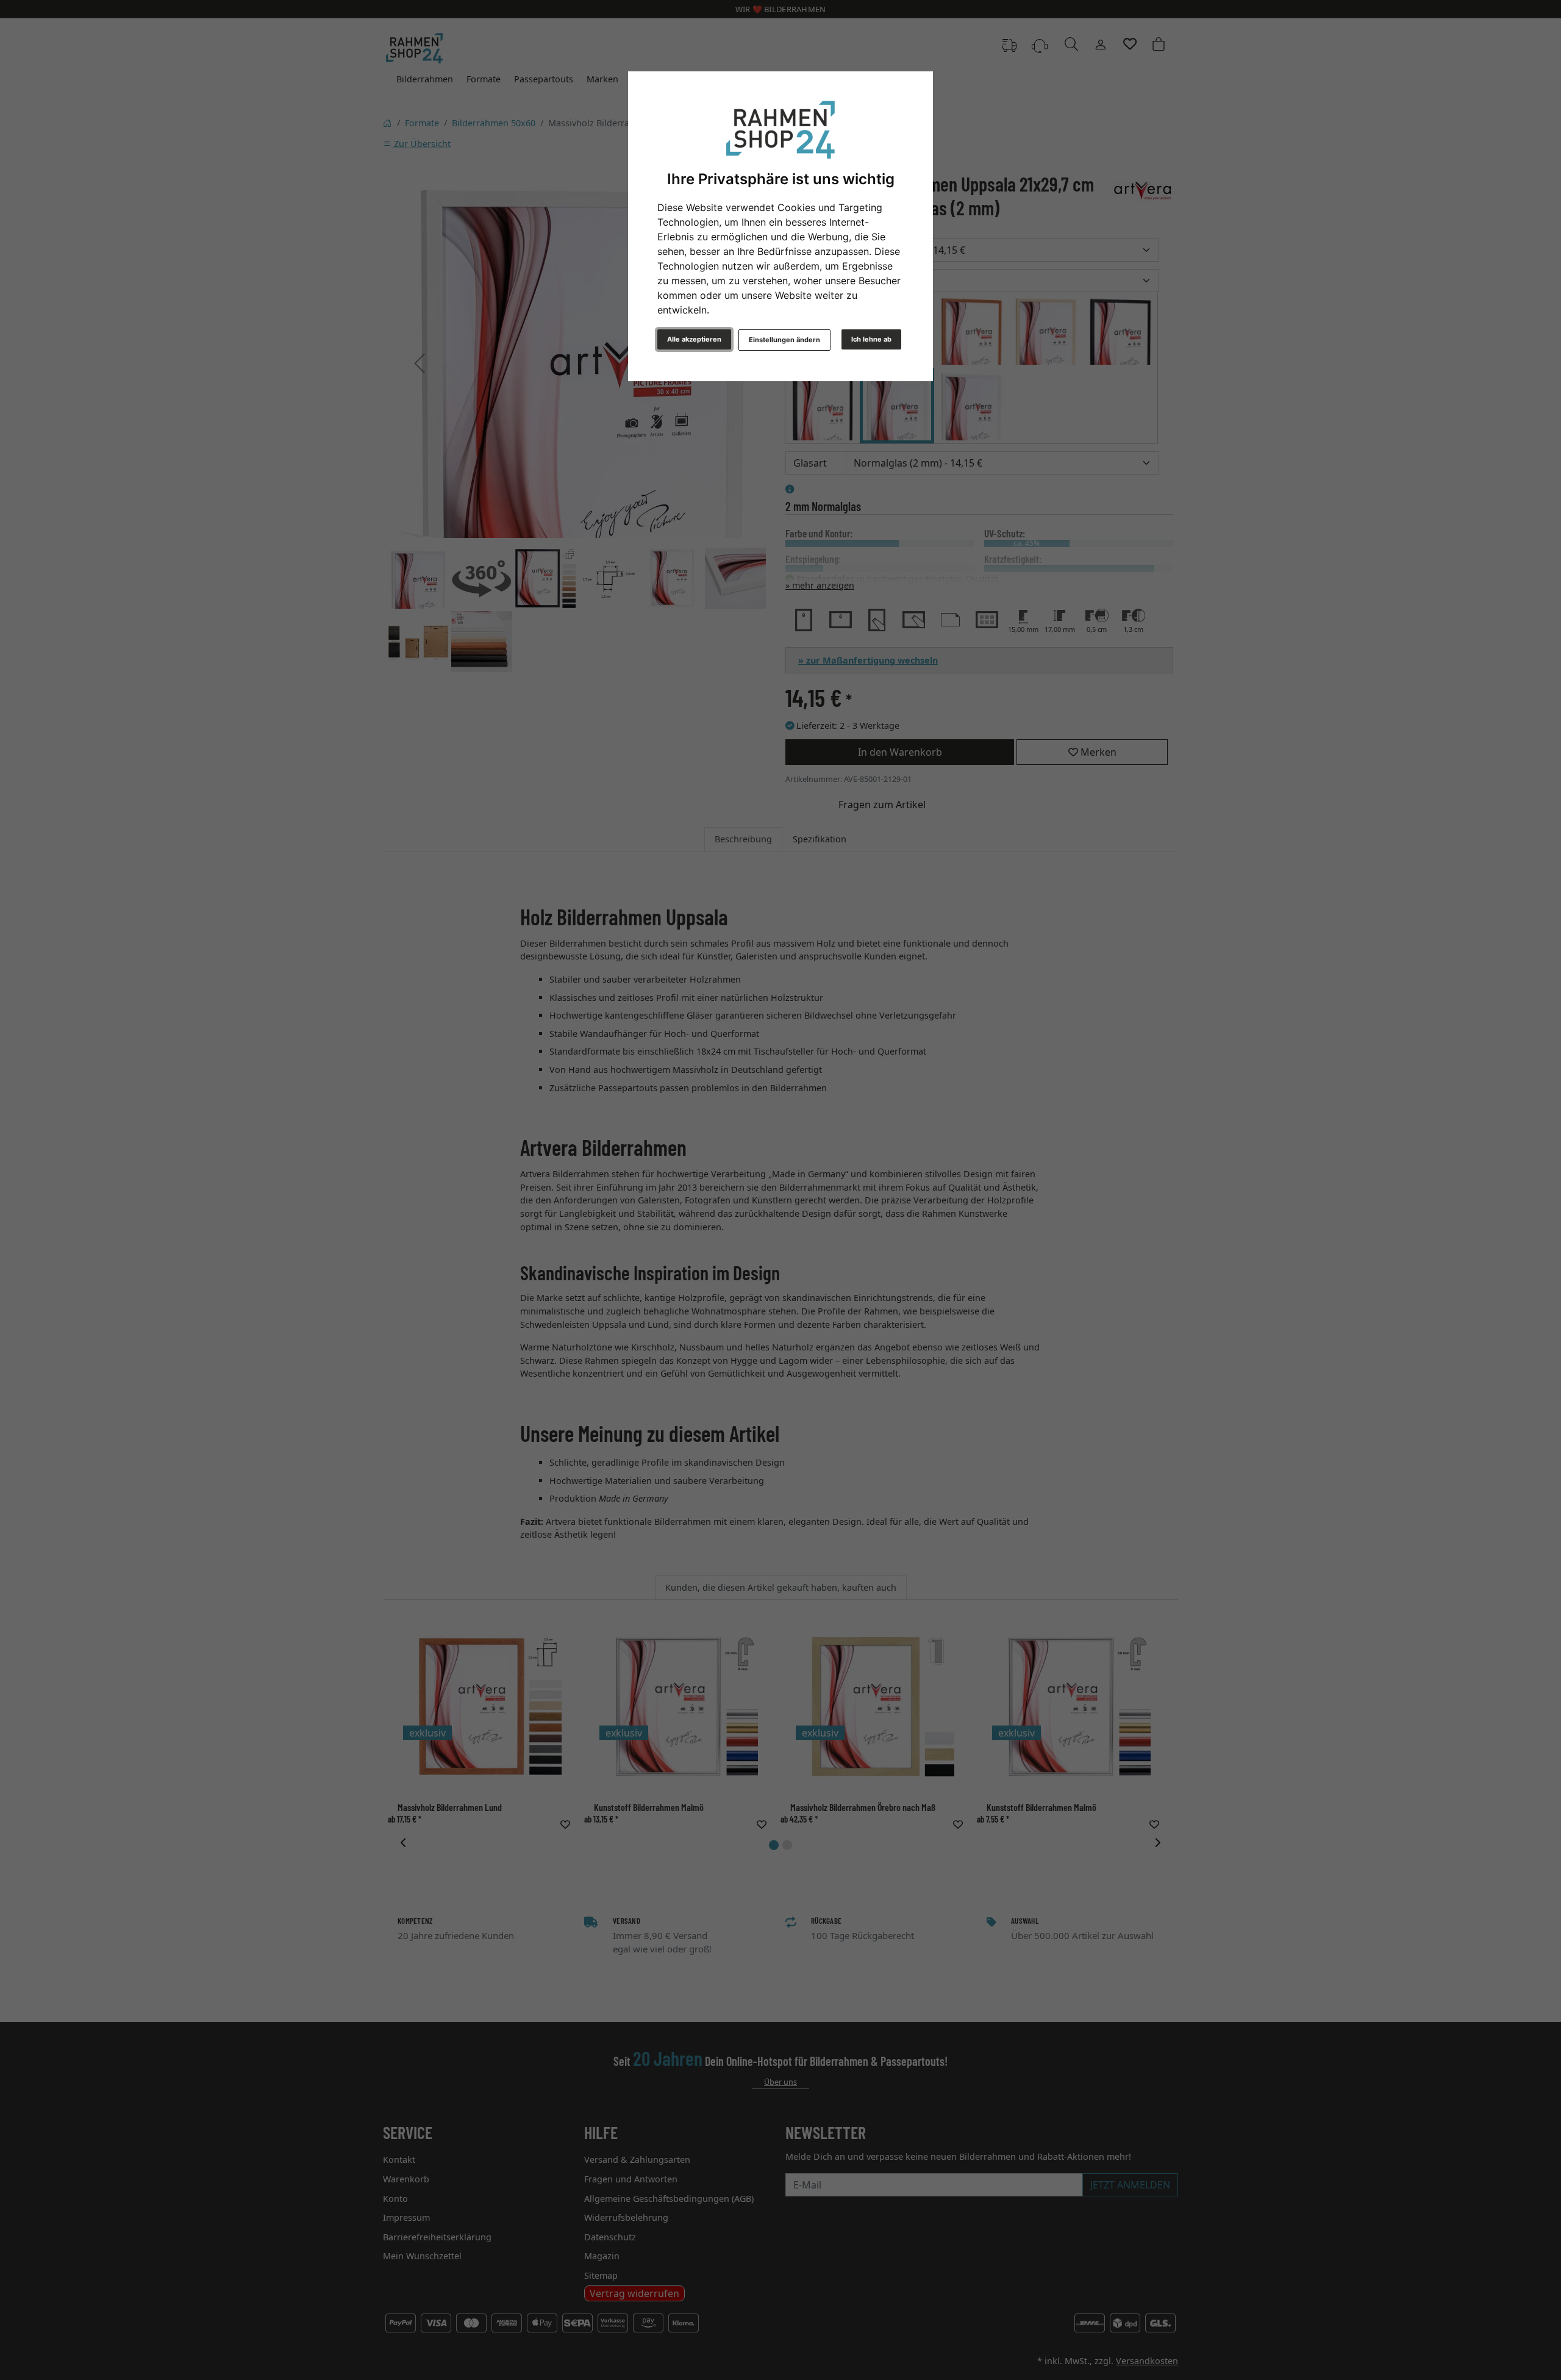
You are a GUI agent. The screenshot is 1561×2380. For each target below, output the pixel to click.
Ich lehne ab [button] (871, 339)
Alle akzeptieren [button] (694, 339)
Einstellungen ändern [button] (784, 340)
